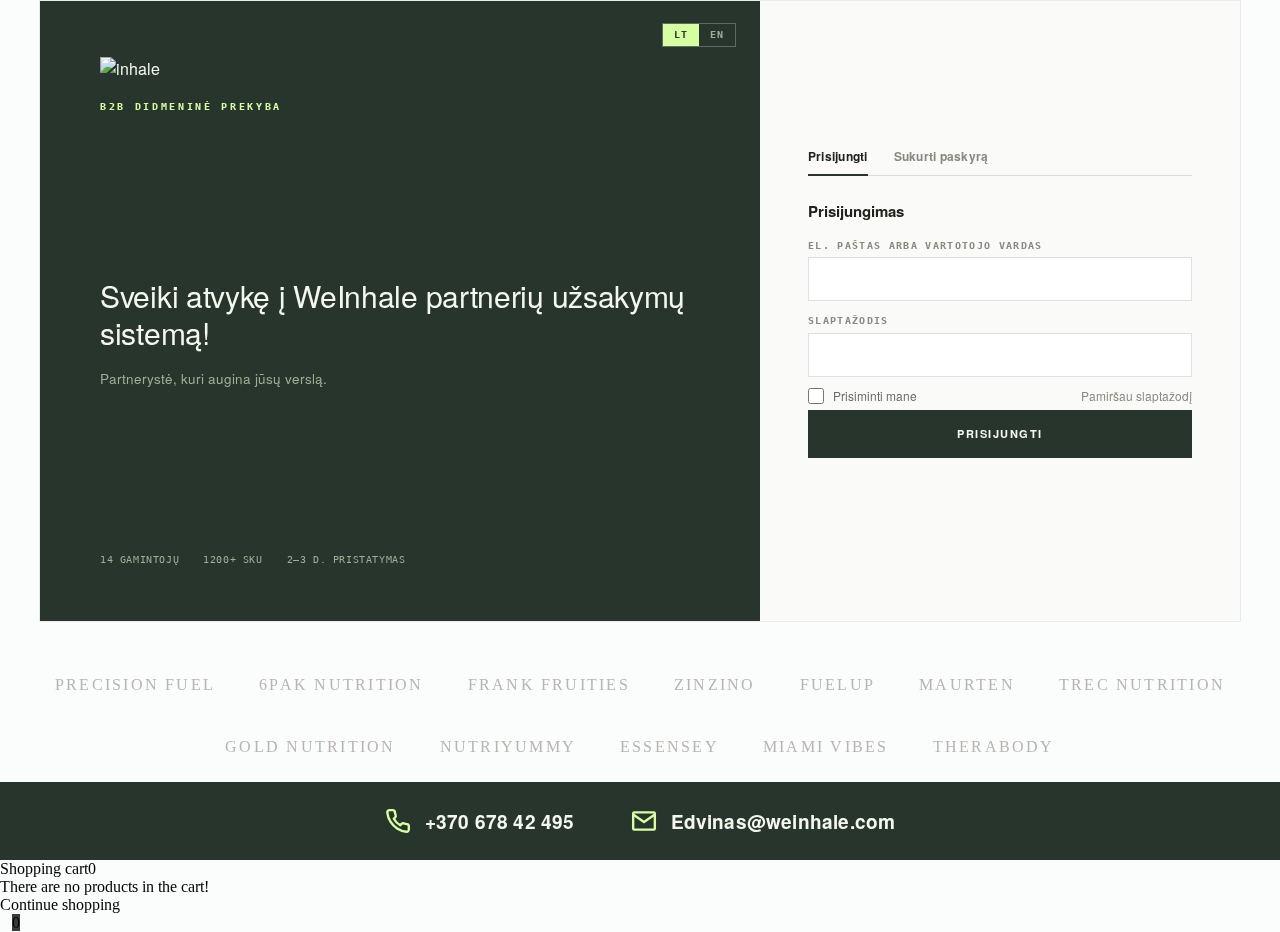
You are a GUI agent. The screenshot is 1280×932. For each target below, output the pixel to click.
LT (681, 34)
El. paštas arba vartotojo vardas (925, 246)
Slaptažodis (848, 321)
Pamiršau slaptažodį (1136, 396)
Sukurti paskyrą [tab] (941, 157)
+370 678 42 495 (500, 821)
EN (717, 34)
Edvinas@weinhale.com (783, 821)
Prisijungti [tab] (838, 157)
